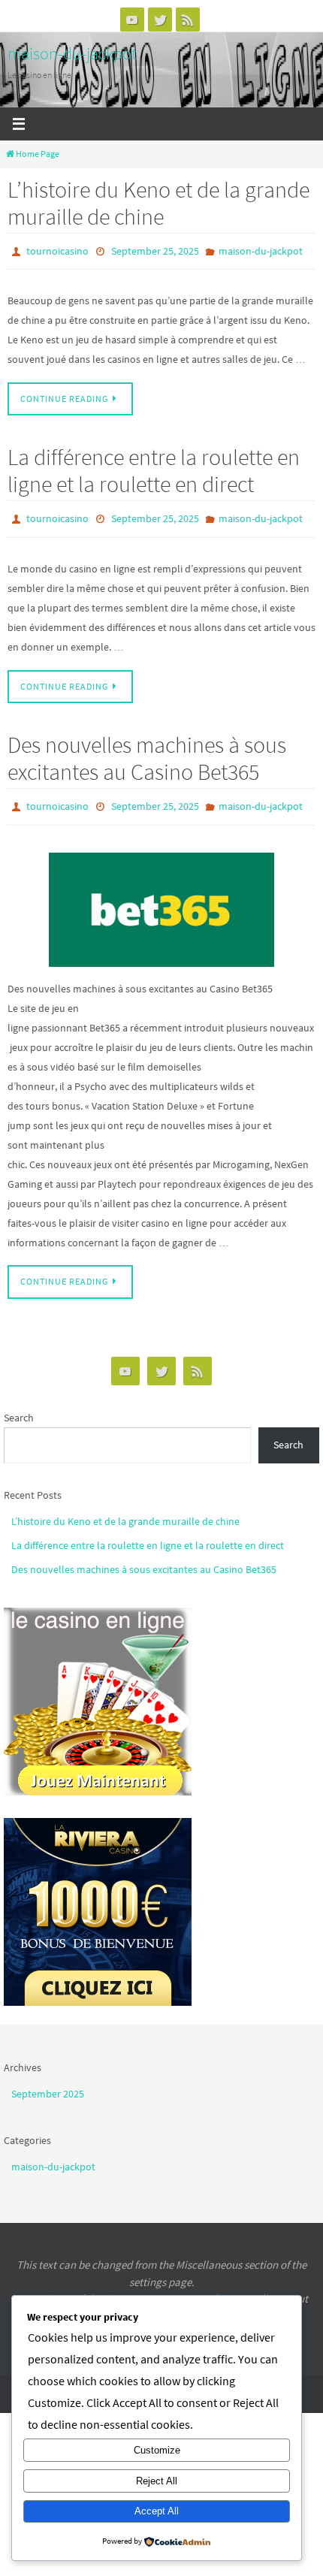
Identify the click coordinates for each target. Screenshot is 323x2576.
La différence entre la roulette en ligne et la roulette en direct (154, 467)
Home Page (38, 154)
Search (19, 1407)
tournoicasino (57, 250)
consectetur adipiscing (201, 2289)
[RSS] (188, 20)
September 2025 (48, 2083)
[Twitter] (160, 20)
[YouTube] (132, 20)
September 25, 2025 (155, 250)
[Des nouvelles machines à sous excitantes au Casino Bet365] (161, 899)
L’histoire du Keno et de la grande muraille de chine (158, 203)
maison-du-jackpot (72, 53)
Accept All (157, 2511)
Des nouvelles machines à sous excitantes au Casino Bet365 (147, 751)
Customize (157, 2450)
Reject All (157, 2481)
